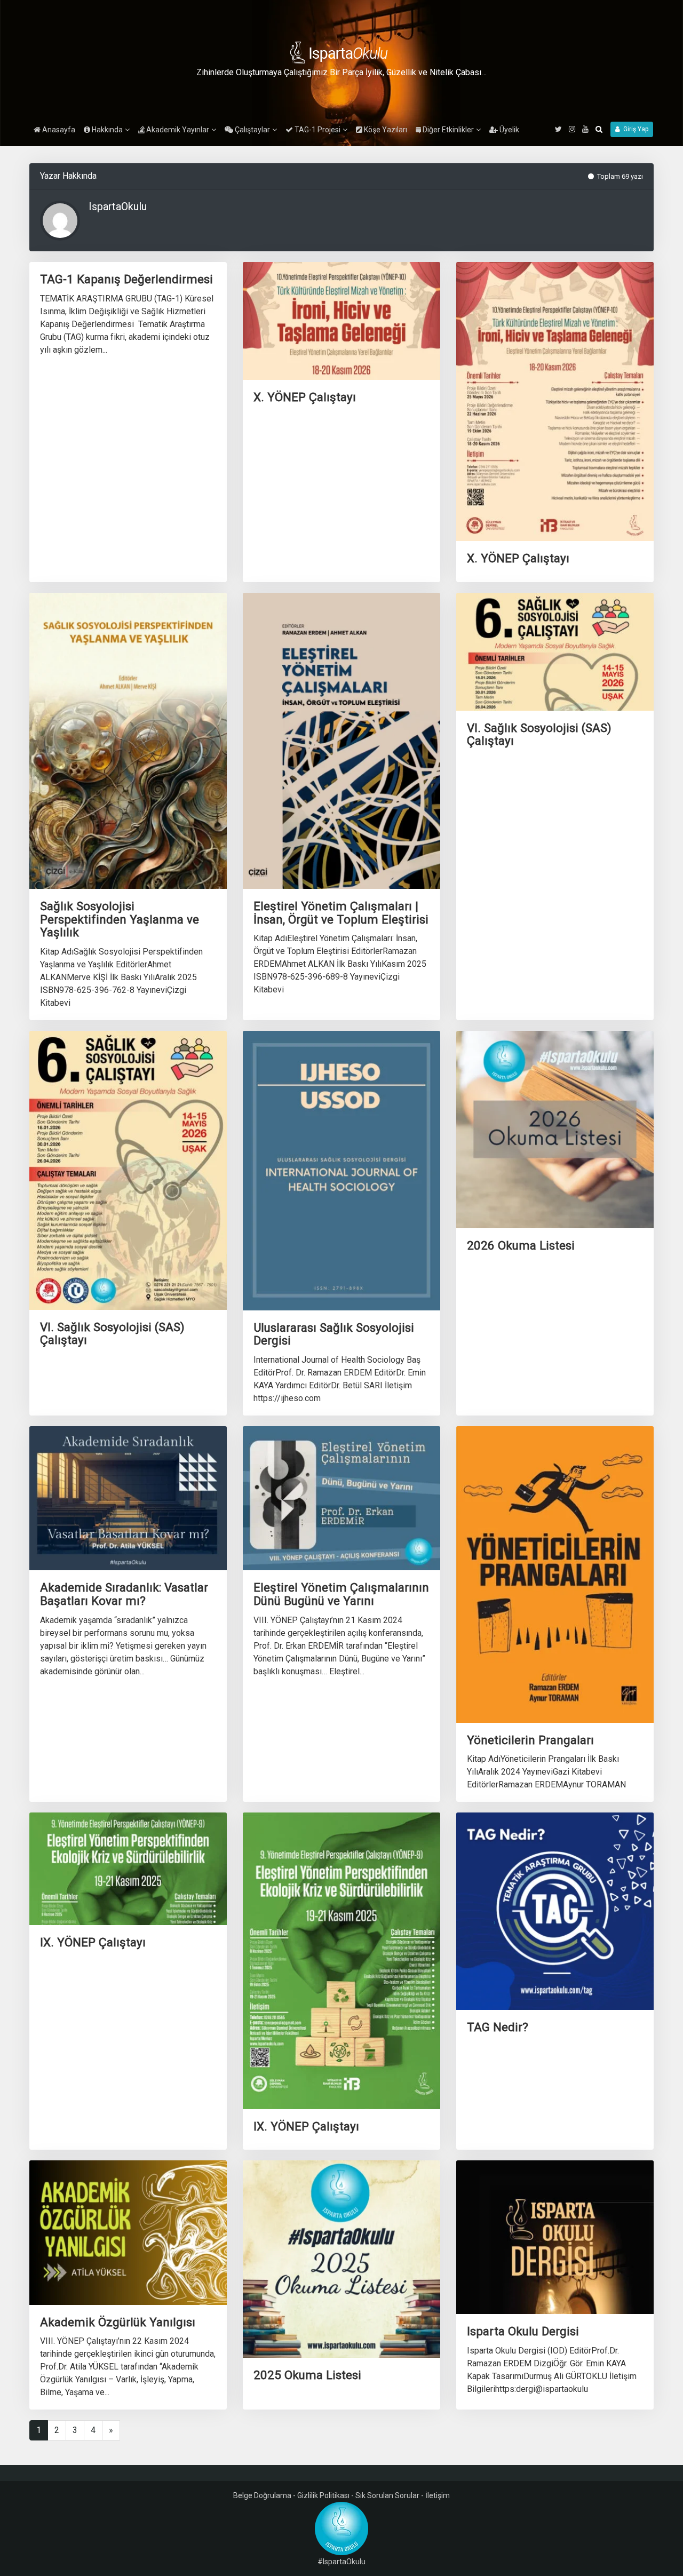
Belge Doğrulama (262, 2495)
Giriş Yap (634, 129)
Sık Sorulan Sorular (387, 2495)
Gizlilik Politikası (323, 2495)
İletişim (438, 2495)
